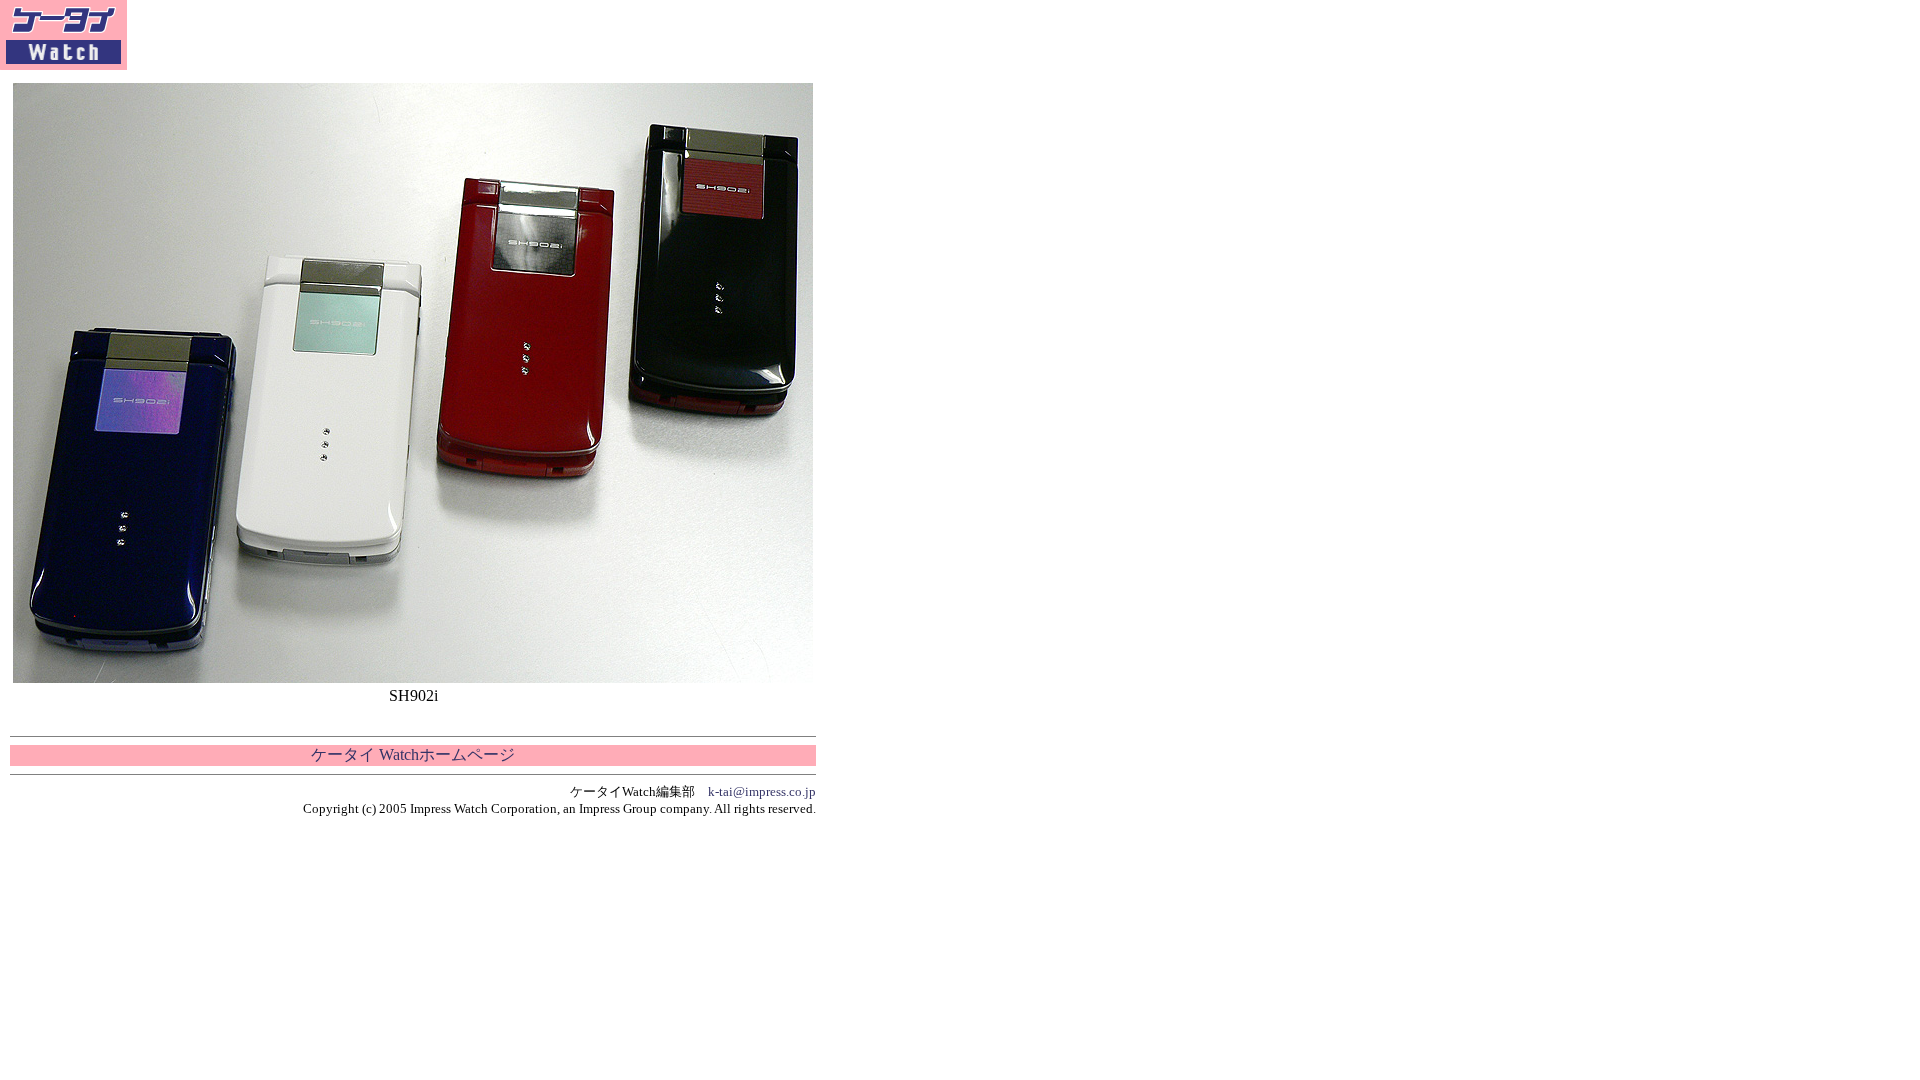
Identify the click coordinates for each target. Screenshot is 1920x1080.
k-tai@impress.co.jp (762, 791)
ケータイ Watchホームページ (413, 754)
